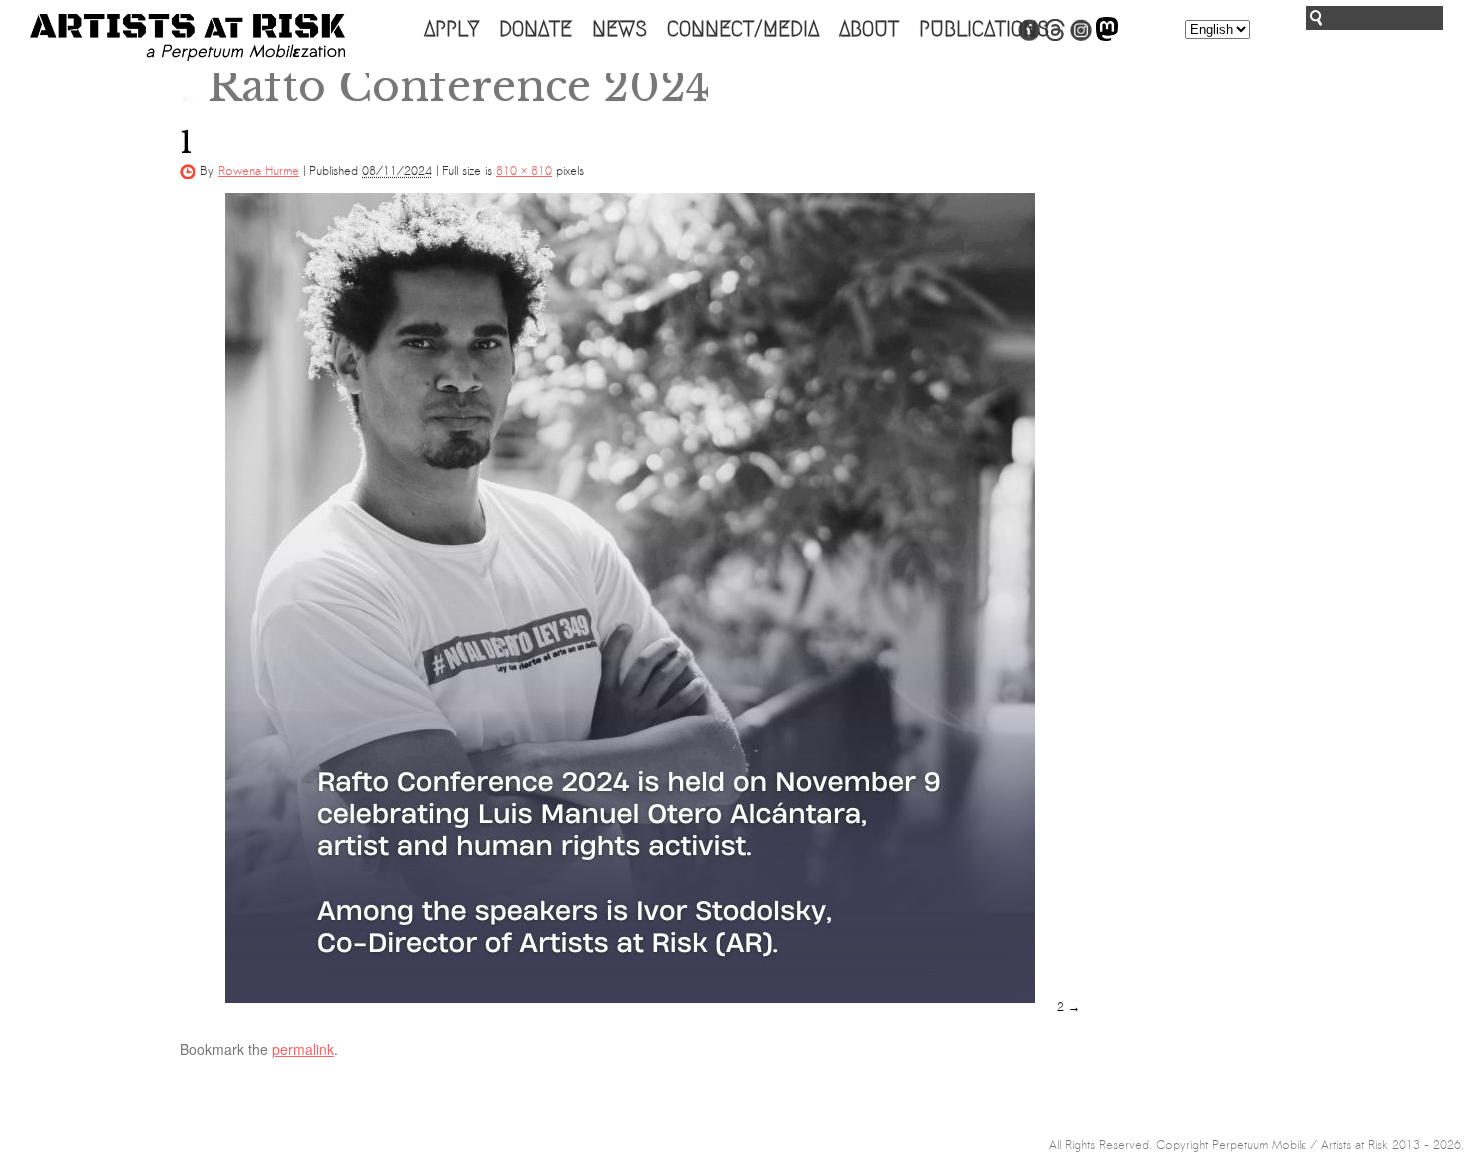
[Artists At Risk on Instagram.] (1081, 37)
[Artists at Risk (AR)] (187, 37)
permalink (303, 1049)
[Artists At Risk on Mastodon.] (1107, 37)
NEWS (619, 29)
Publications (984, 29)
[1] (630, 598)
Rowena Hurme (258, 171)
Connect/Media (743, 29)
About (869, 29)
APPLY (451, 29)
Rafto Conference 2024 (445, 86)
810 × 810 (524, 171)
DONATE (535, 29)
